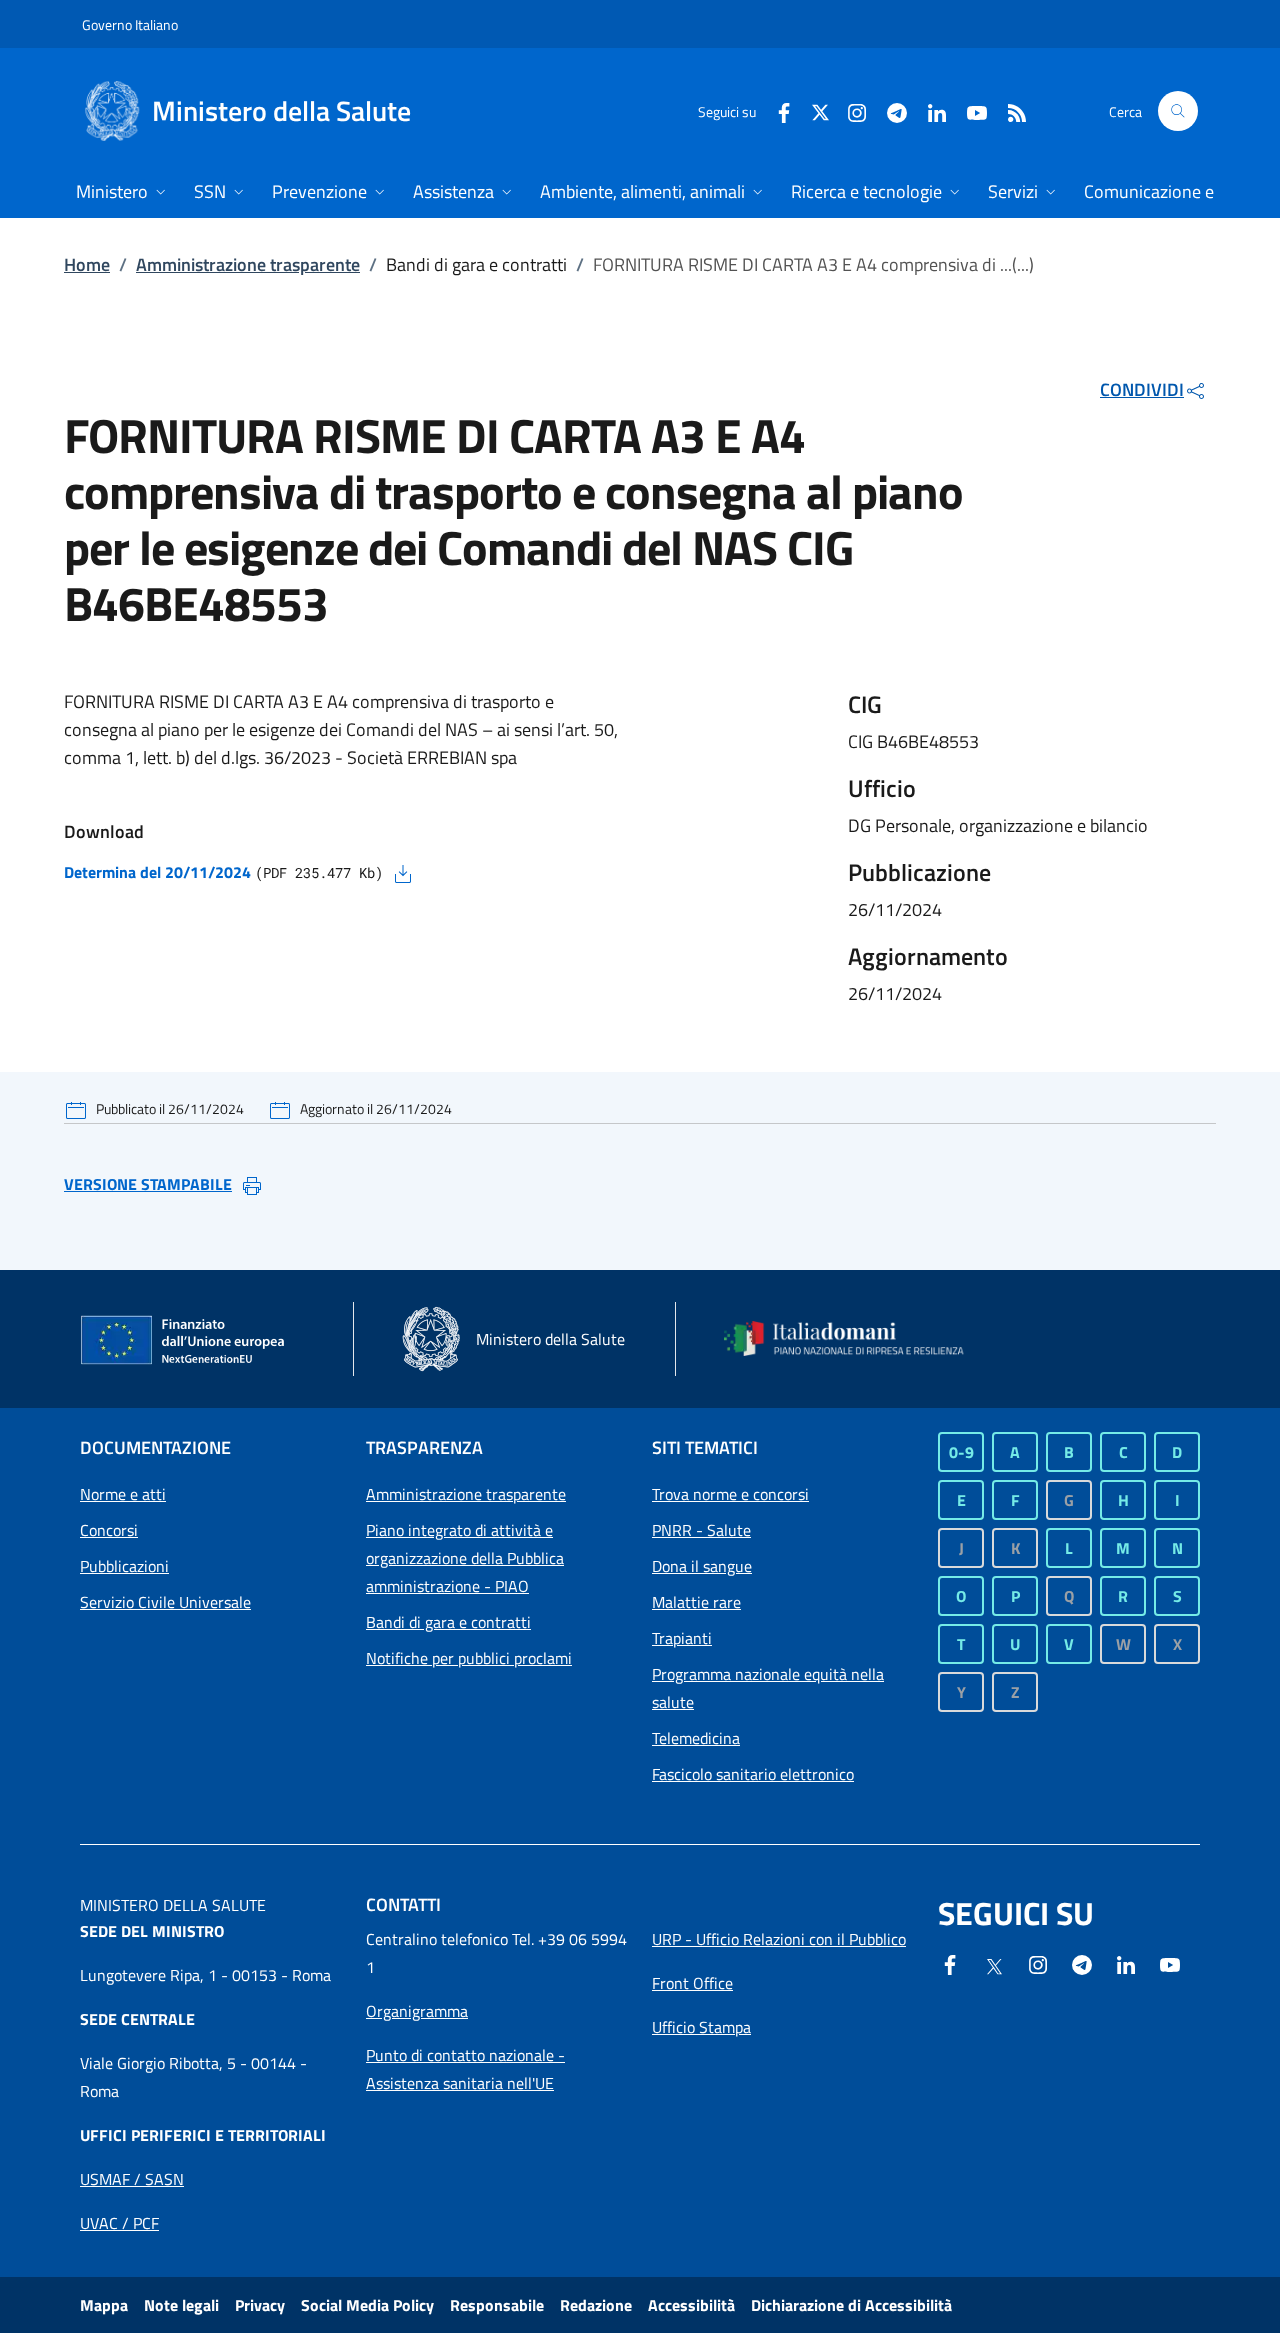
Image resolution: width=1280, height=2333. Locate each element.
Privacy (260, 2305)
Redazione (596, 2305)
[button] (1178, 111)
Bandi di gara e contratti (448, 1622)
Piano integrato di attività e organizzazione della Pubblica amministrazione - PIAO (465, 1558)
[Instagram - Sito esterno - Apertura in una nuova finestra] (849, 110)
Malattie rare (696, 1602)
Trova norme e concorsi (730, 1494)
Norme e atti (123, 1494)
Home (87, 264)
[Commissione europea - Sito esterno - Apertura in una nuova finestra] (184, 1341)
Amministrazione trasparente (248, 264)
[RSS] (1009, 110)
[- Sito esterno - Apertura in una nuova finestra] (1170, 1963)
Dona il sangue (702, 1566)
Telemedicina (696, 1738)
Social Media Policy (367, 2305)
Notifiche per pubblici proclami (469, 1658)
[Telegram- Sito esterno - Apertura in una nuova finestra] (889, 110)
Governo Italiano (130, 24)
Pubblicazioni (124, 1566)
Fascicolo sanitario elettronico (753, 1774)
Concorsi (109, 1530)
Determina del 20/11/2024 (157, 872)
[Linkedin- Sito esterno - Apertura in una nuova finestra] (1126, 1963)
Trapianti (682, 1638)
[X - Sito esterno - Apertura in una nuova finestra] (820, 110)
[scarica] (403, 872)
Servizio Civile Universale (165, 1602)
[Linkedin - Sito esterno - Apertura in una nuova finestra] (929, 110)
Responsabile (497, 2305)
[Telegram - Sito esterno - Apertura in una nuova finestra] (1082, 1963)
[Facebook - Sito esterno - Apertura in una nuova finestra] (776, 110)
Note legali (181, 2305)
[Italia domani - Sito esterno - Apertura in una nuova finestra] (855, 1338)
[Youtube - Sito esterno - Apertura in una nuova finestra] (969, 110)
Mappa (104, 2305)
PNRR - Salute (701, 1530)
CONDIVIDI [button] (1142, 389)
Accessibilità (691, 2305)
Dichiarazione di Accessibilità (851, 2305)
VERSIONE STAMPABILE (148, 1184)
